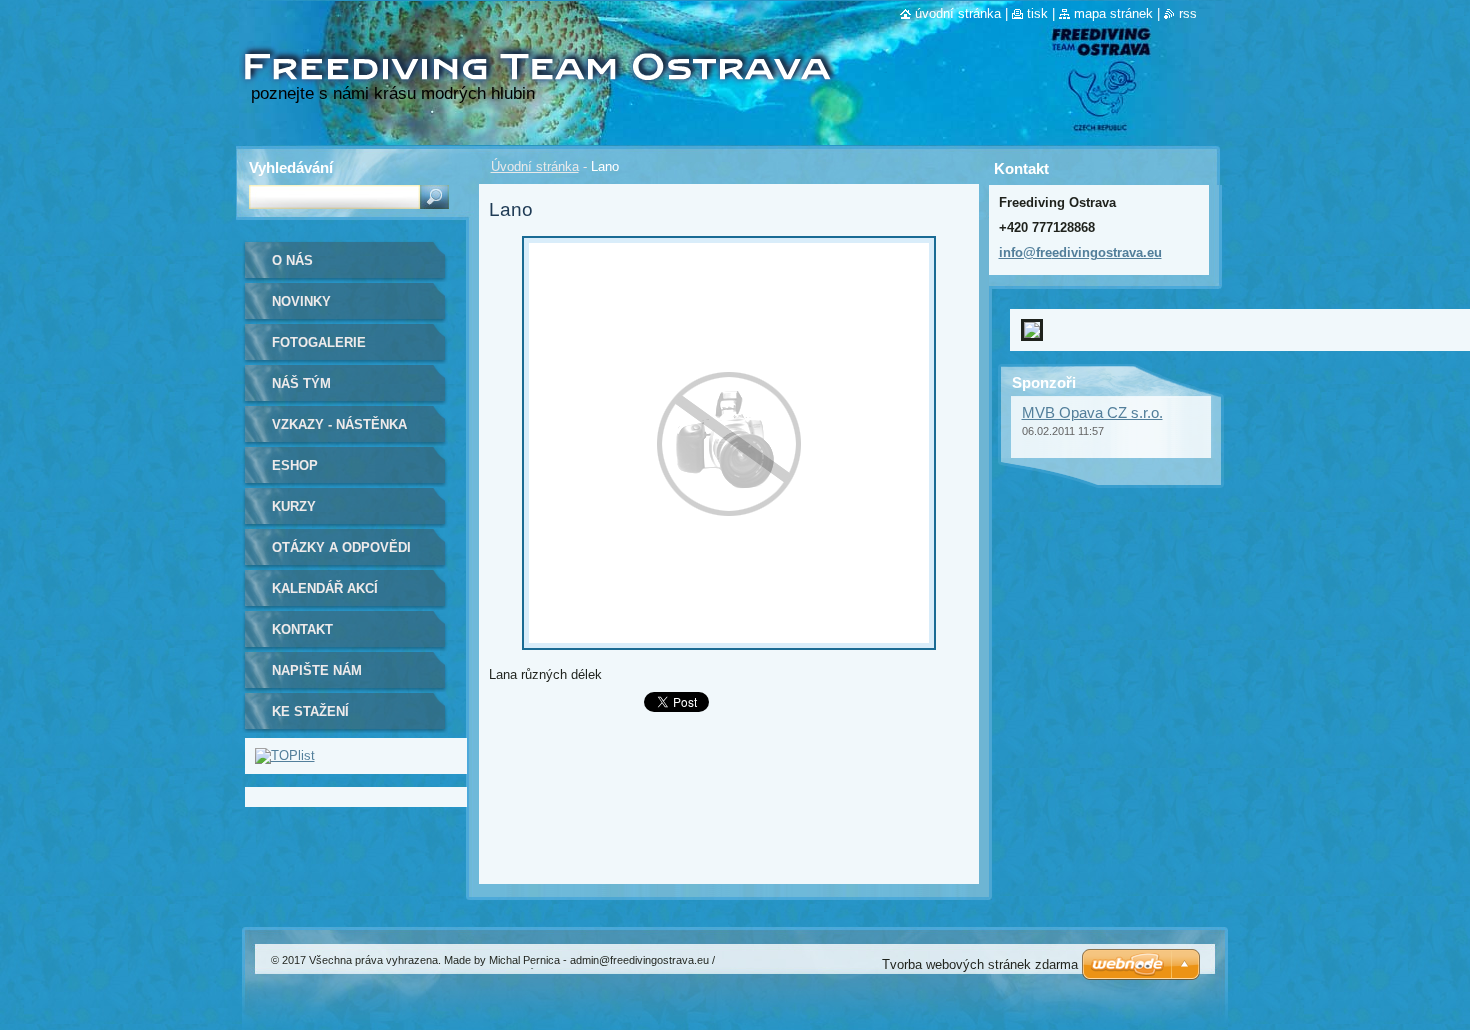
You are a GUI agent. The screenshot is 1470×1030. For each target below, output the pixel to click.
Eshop (295, 465)
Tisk (1037, 13)
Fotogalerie (319, 342)
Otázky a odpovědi (341, 547)
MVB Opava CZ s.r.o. (1092, 396)
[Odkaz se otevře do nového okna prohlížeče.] (729, 655)
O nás (292, 260)
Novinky (301, 301)
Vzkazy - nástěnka (339, 424)
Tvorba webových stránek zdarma (980, 964)
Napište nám (317, 670)
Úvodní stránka (535, 166)
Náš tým (301, 383)
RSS (1188, 13)
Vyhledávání (291, 167)
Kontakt (302, 629)
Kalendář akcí (325, 588)
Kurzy (294, 506)
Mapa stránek (1113, 13)
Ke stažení (310, 711)
